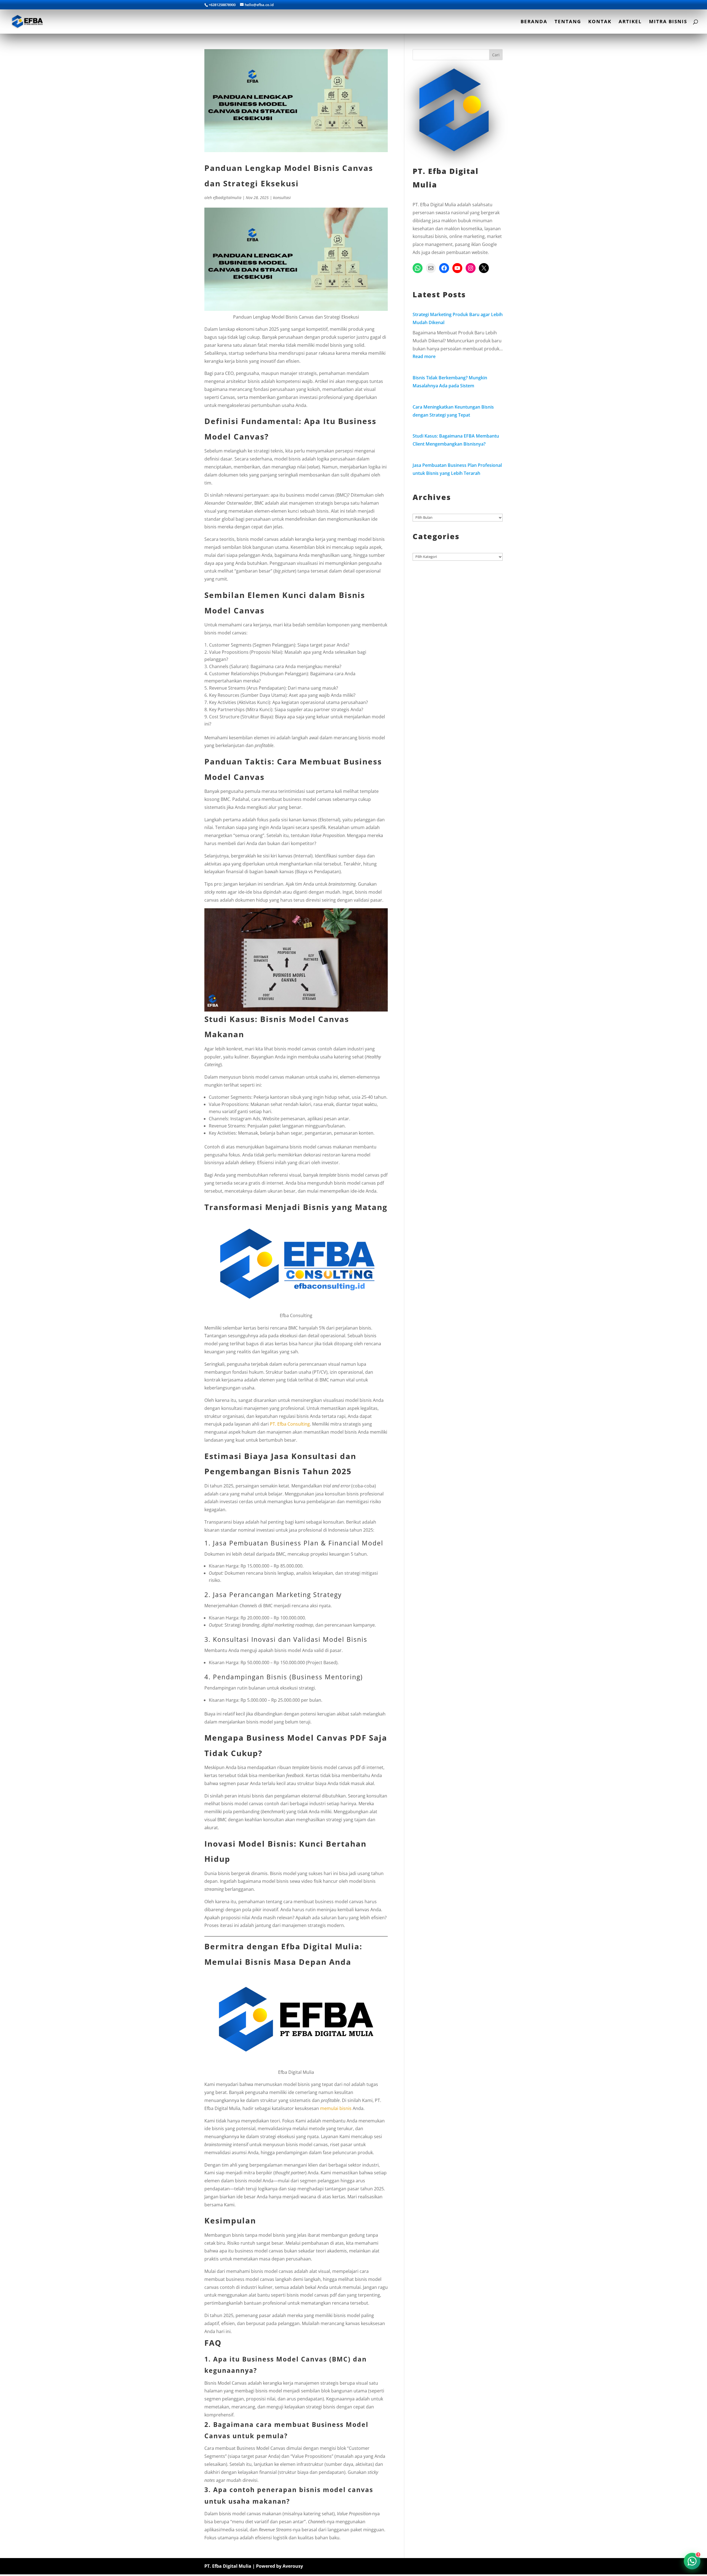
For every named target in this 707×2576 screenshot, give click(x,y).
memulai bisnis (336, 2108)
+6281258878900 (222, 5)
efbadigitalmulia (227, 198)
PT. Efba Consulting (289, 1424)
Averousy (293, 2566)
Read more (424, 356)
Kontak (600, 22)
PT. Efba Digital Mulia (228, 2566)
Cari (496, 55)
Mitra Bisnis (668, 22)
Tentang (568, 22)
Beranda (534, 22)
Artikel (630, 22)
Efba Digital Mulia (320, 1946)
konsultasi (282, 198)
